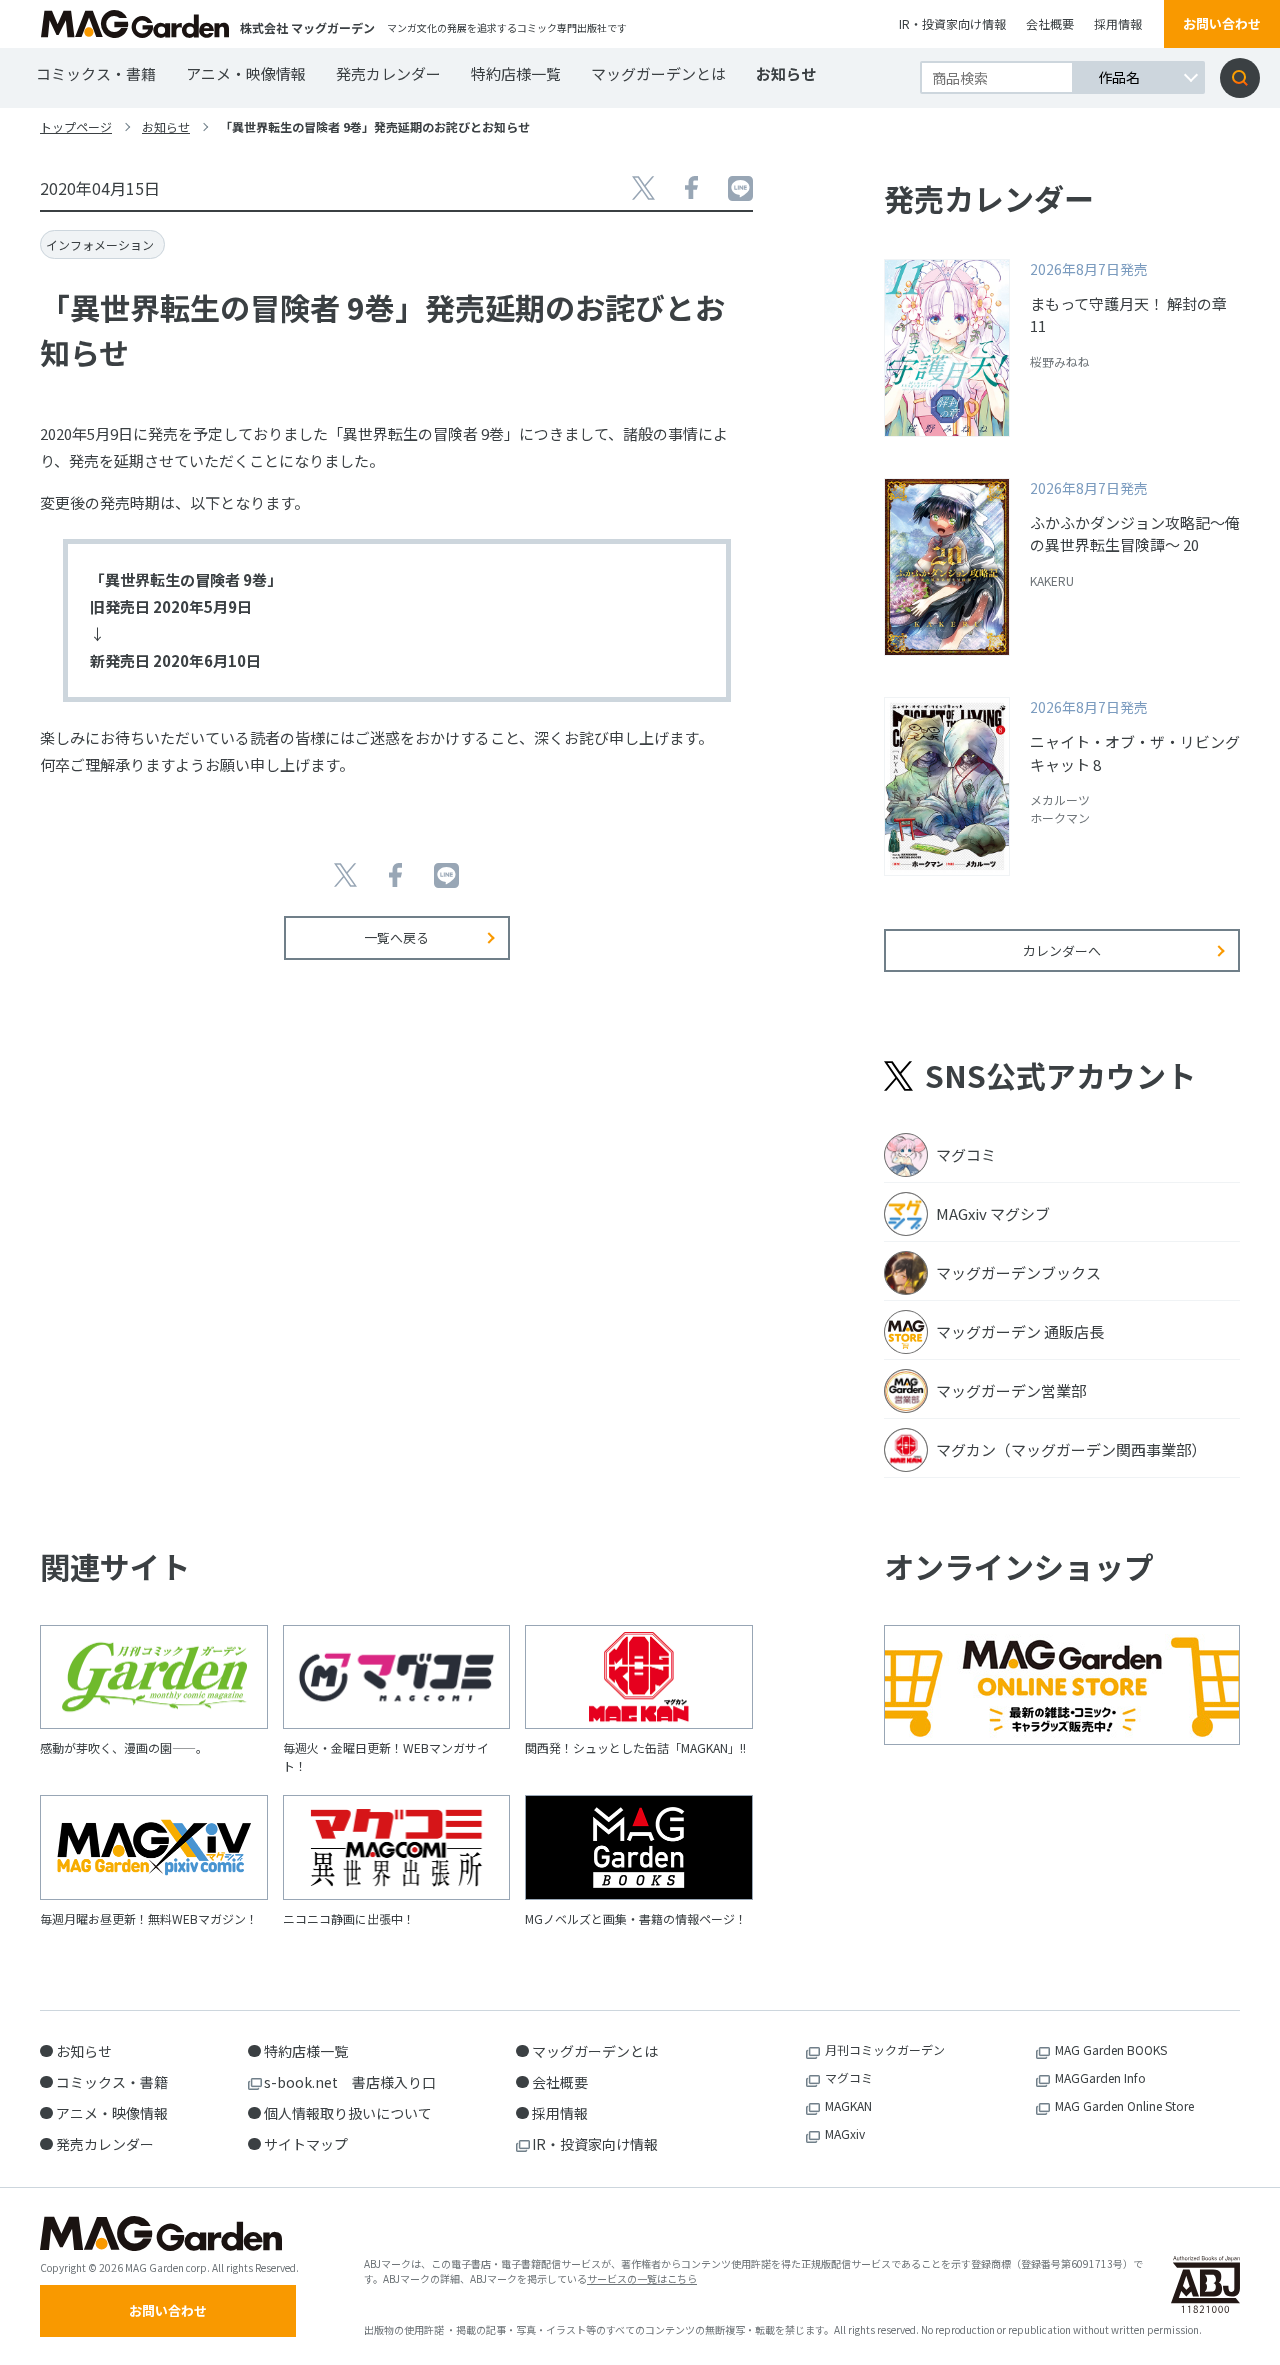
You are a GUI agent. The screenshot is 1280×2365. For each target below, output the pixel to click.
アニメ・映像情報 (246, 73)
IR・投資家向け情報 (952, 23)
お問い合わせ (1222, 23)
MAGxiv (845, 2133)
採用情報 (1118, 23)
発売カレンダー (388, 73)
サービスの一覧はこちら (642, 2278)
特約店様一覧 (516, 73)
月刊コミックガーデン (885, 2049)
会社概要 (1050, 23)
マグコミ (849, 2077)
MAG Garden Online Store (1124, 2105)
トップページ (76, 126)
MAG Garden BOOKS (1111, 2049)
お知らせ (786, 73)
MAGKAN (848, 2105)
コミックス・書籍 (96, 73)
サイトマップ (306, 2144)
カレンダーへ (1062, 950)
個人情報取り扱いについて (348, 2113)
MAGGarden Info (1100, 2077)
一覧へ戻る (396, 937)
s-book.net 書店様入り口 (350, 2082)
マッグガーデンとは (658, 73)
